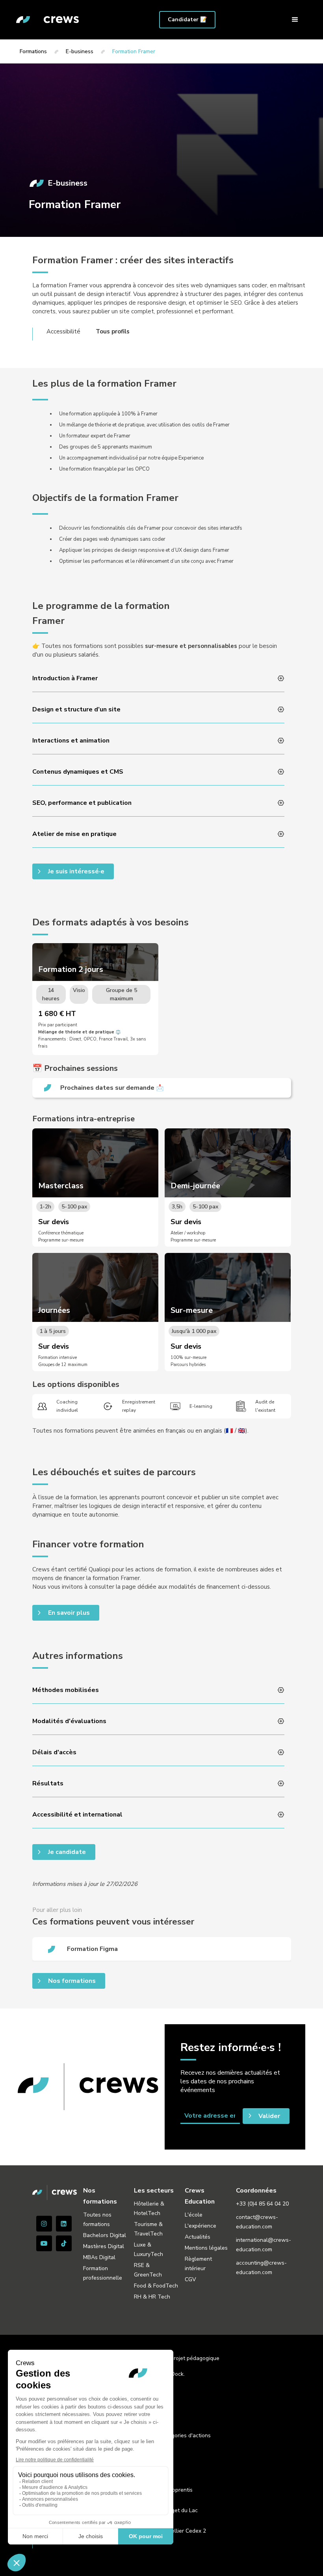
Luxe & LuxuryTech (149, 2249)
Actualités (198, 2237)
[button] (295, 20)
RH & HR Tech (152, 2297)
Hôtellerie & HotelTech (149, 2208)
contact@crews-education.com (257, 2222)
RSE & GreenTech (148, 2270)
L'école (194, 2215)
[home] (48, 20)
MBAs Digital (99, 2257)
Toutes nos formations (97, 2220)
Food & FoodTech (156, 2286)
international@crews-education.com (264, 2245)
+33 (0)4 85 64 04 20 (262, 2204)
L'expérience (200, 2226)
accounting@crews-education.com (261, 2268)
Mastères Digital (104, 2246)
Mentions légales (206, 2248)
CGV (190, 2279)
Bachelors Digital (105, 2235)
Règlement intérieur (198, 2264)
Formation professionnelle (103, 2273)
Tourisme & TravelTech (148, 2229)
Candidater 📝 (187, 20)
